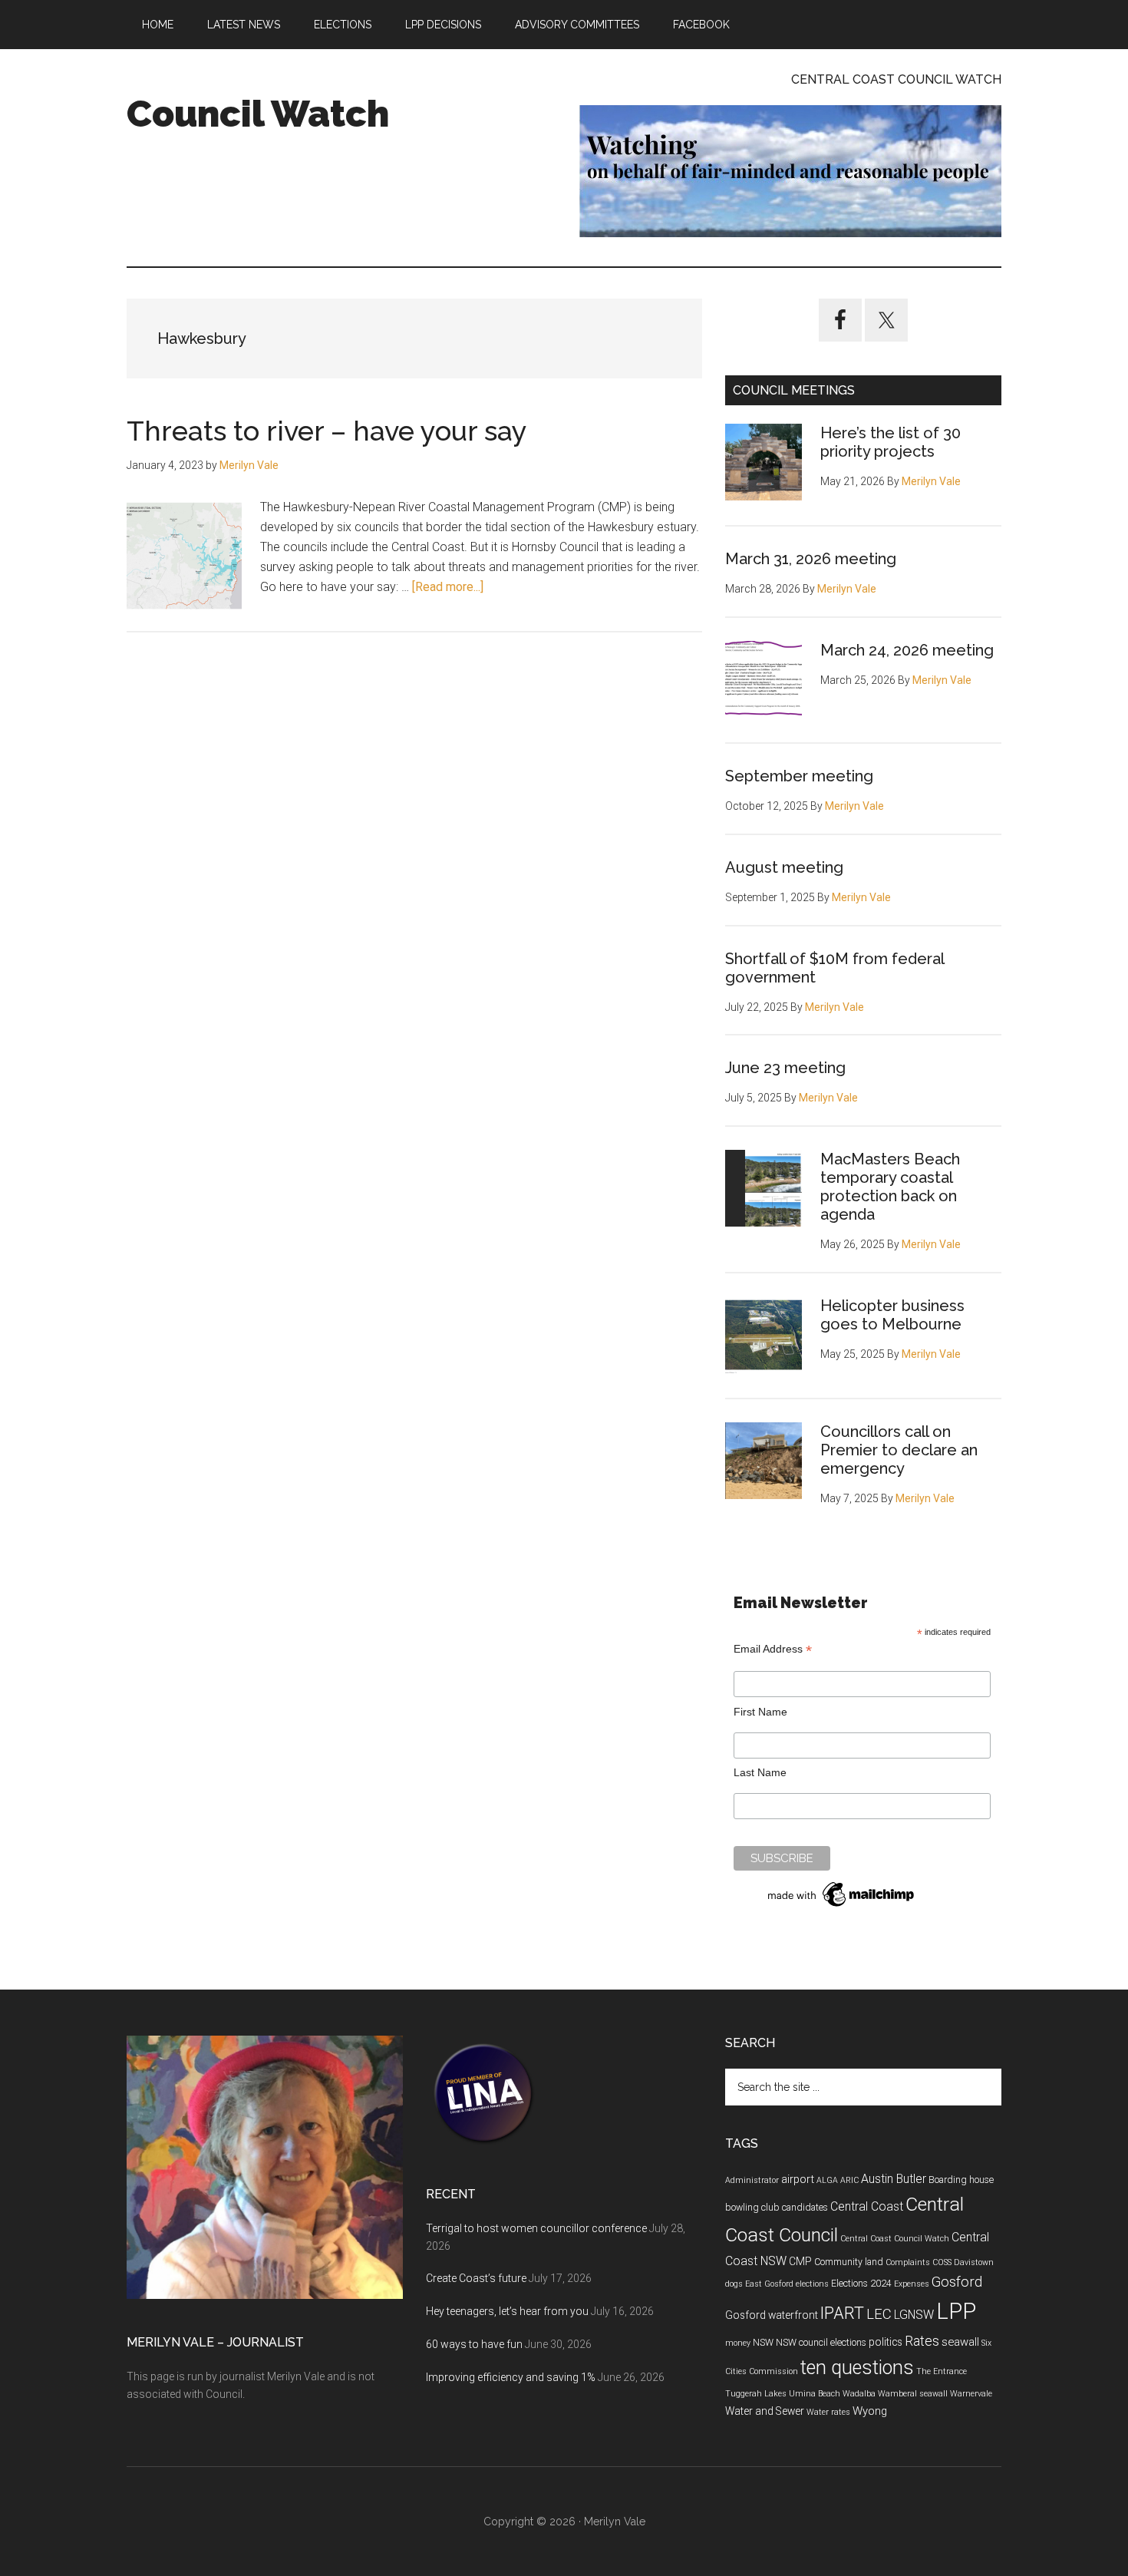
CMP (800, 2261)
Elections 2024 (861, 2284)
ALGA (827, 2180)
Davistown (974, 2262)
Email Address (773, 1649)
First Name (760, 1712)
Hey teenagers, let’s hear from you (507, 2311)
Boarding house (961, 2180)
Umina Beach (815, 2394)
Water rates (828, 2412)
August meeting (784, 867)
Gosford (957, 2282)
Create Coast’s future (476, 2278)
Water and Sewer (765, 2411)
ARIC (849, 2180)
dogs (734, 2284)
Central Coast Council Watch (895, 2239)
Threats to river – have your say (327, 431)
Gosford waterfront (772, 2315)
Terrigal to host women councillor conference (536, 2228)
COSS (942, 2262)
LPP (956, 2311)
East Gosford (769, 2284)
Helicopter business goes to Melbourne (892, 1315)
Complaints (908, 2262)
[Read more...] (448, 587)
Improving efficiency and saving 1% (511, 2377)
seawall (960, 2342)
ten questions (857, 2368)
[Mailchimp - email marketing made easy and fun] (842, 1907)
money (738, 2343)
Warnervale (971, 2394)
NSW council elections (821, 2343)
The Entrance (942, 2371)
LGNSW (914, 2315)
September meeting (799, 776)
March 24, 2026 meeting (907, 650)
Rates (922, 2341)
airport (798, 2179)
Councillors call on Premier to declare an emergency (899, 1450)
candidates (805, 2208)
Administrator (752, 2180)
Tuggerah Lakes (756, 2394)
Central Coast (867, 2206)
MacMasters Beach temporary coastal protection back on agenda (890, 1187)
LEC (879, 2314)
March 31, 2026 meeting (811, 559)
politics (886, 2342)
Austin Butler (894, 2179)
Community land (849, 2262)
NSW (763, 2343)
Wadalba (859, 2394)
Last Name (760, 1772)
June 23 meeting (785, 1068)
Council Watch (258, 114)
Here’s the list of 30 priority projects (891, 442)
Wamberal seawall (913, 2394)
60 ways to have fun (474, 2344)
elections (812, 2284)
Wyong (870, 2411)
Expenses (912, 2284)
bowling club (752, 2208)
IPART (842, 2313)
